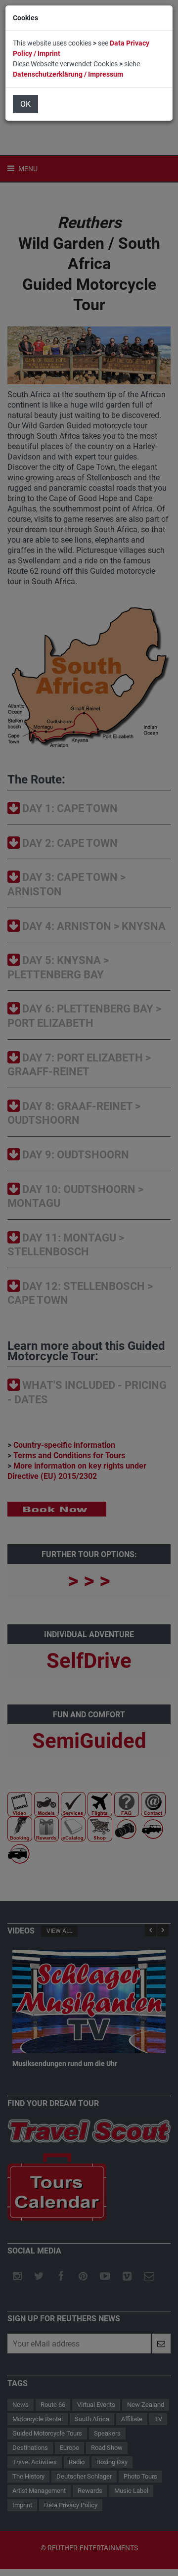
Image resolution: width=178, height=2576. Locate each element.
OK (25, 104)
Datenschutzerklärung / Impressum (68, 74)
